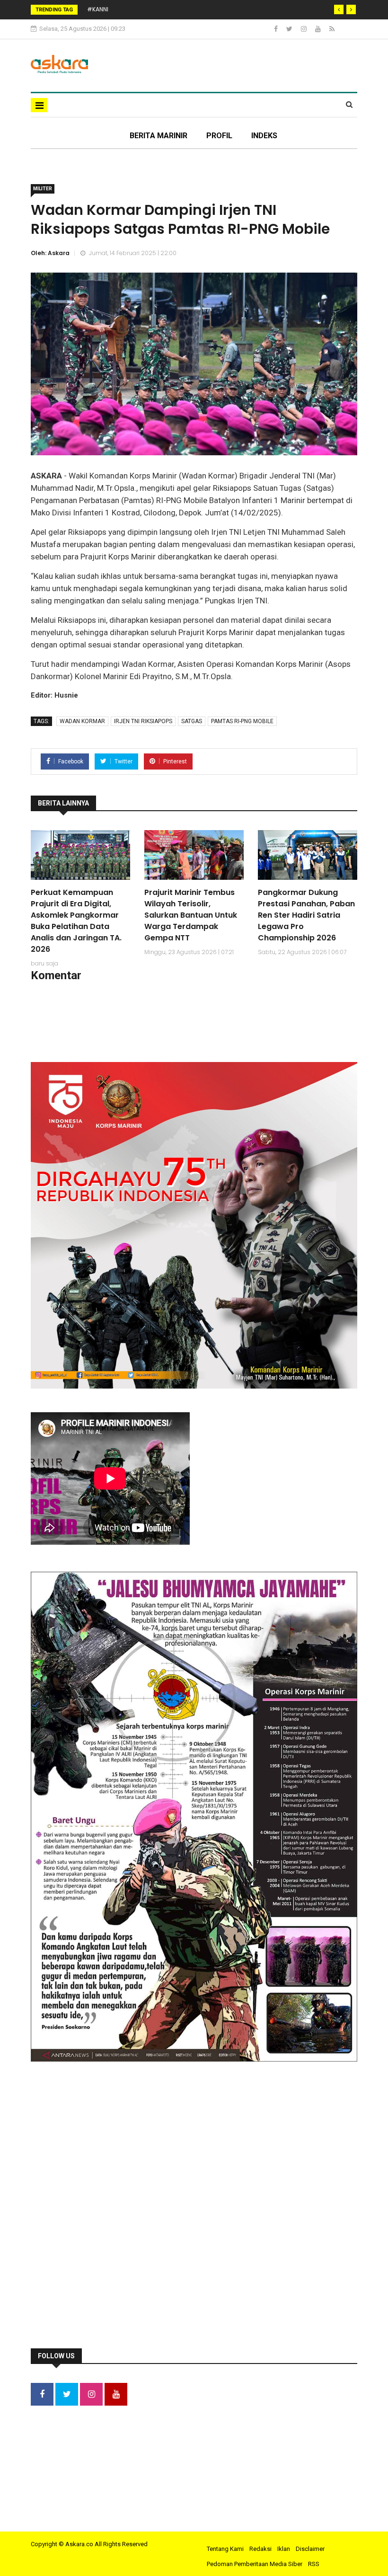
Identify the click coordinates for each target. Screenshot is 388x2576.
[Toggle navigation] (39, 105)
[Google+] (304, 29)
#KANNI (98, 9)
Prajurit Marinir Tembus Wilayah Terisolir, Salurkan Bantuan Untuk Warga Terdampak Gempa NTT (191, 915)
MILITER (43, 189)
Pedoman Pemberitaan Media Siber (255, 2564)
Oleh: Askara (50, 253)
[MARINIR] (356, 54)
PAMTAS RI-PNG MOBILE (242, 721)
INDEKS (264, 136)
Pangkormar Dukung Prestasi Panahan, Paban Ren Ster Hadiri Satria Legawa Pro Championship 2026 (306, 915)
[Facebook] (277, 29)
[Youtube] (319, 29)
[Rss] (332, 29)
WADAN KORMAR (82, 721)
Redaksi (260, 2549)
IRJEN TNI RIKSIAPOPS (143, 721)
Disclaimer (310, 2549)
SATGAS (192, 721)
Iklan (284, 2549)
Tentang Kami (225, 2549)
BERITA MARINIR (159, 136)
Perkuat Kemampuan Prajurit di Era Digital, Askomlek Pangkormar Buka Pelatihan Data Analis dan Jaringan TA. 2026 (76, 921)
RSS (314, 2564)
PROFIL (219, 136)
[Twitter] (290, 29)
